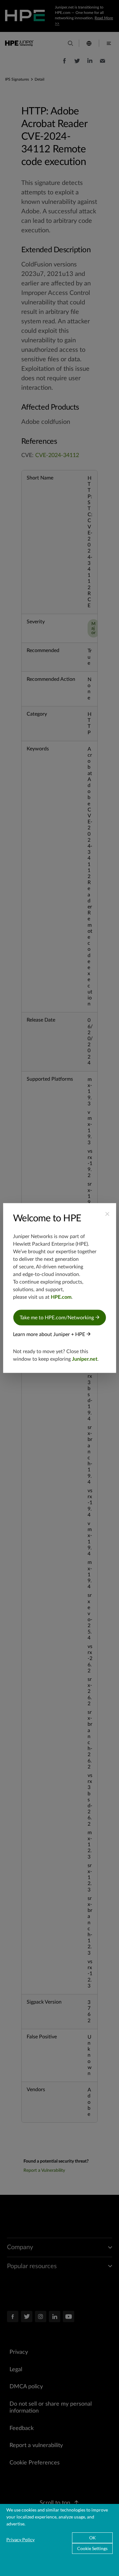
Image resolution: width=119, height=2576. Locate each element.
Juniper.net (85, 1359)
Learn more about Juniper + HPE (50, 1334)
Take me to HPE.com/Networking (57, 1318)
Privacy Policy (20, 2539)
